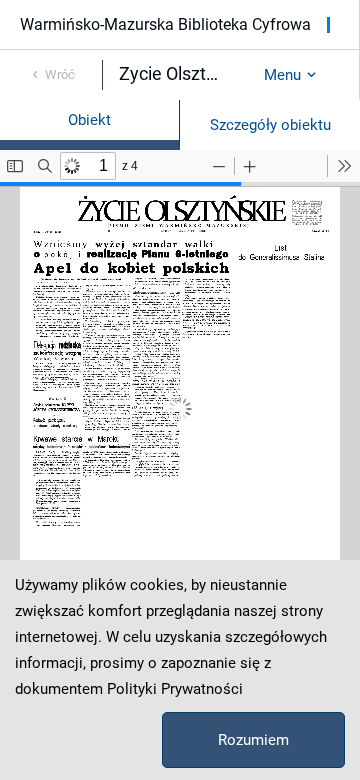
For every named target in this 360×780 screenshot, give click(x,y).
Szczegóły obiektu (270, 125)
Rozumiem (253, 740)
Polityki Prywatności (175, 689)
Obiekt (89, 120)
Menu (282, 75)
